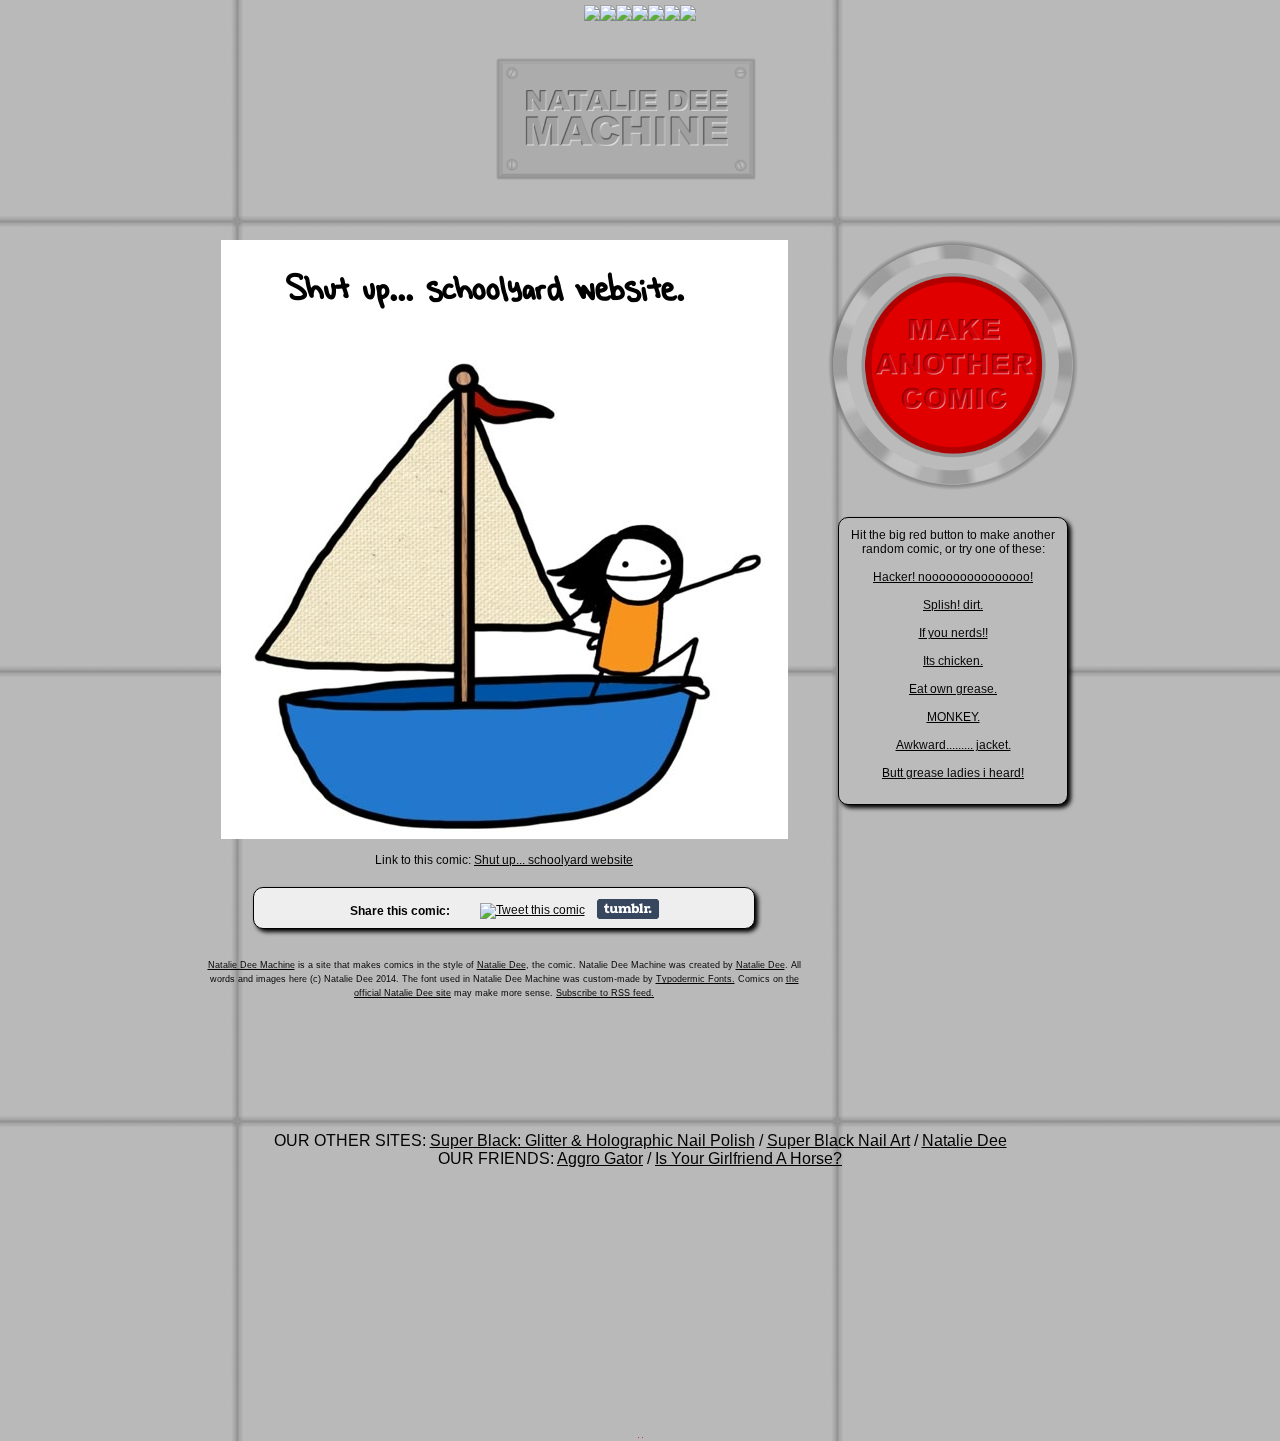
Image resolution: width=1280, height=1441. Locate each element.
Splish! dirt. (953, 605)
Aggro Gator (600, 1158)
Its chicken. (953, 661)
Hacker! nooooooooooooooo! (953, 577)
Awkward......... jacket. (953, 745)
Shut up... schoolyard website (553, 860)
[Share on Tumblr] (628, 915)
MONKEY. (953, 717)
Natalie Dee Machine (251, 965)
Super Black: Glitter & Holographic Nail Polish (592, 1140)
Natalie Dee (501, 965)
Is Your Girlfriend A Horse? (748, 1158)
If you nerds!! (953, 633)
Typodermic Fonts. (695, 979)
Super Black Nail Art (838, 1140)
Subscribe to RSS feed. (605, 993)
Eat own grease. (953, 689)
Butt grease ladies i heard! (953, 773)
